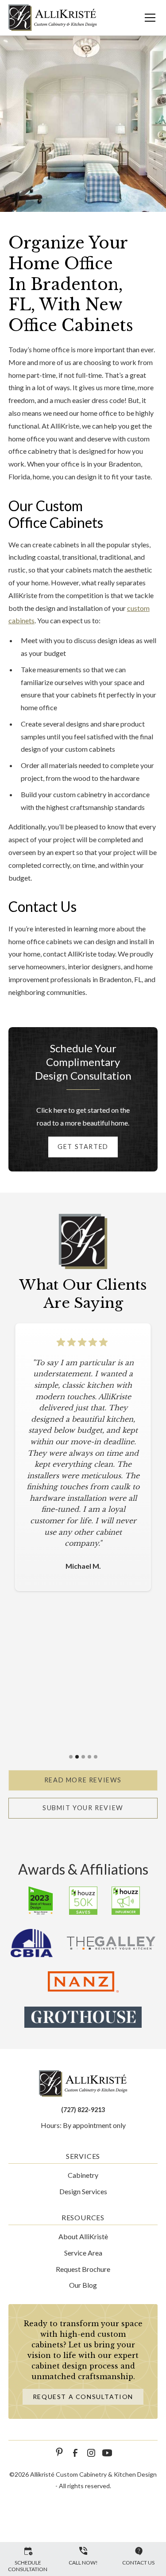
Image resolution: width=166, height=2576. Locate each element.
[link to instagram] (91, 2453)
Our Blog (83, 2285)
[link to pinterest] (59, 2453)
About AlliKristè (83, 2236)
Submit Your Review (83, 1808)
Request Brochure (83, 2269)
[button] (145, 18)
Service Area (83, 2253)
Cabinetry (83, 2175)
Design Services (83, 2191)
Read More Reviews (83, 1780)
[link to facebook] (75, 2453)
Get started (83, 1147)
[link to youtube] (107, 2453)
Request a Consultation (83, 2397)
